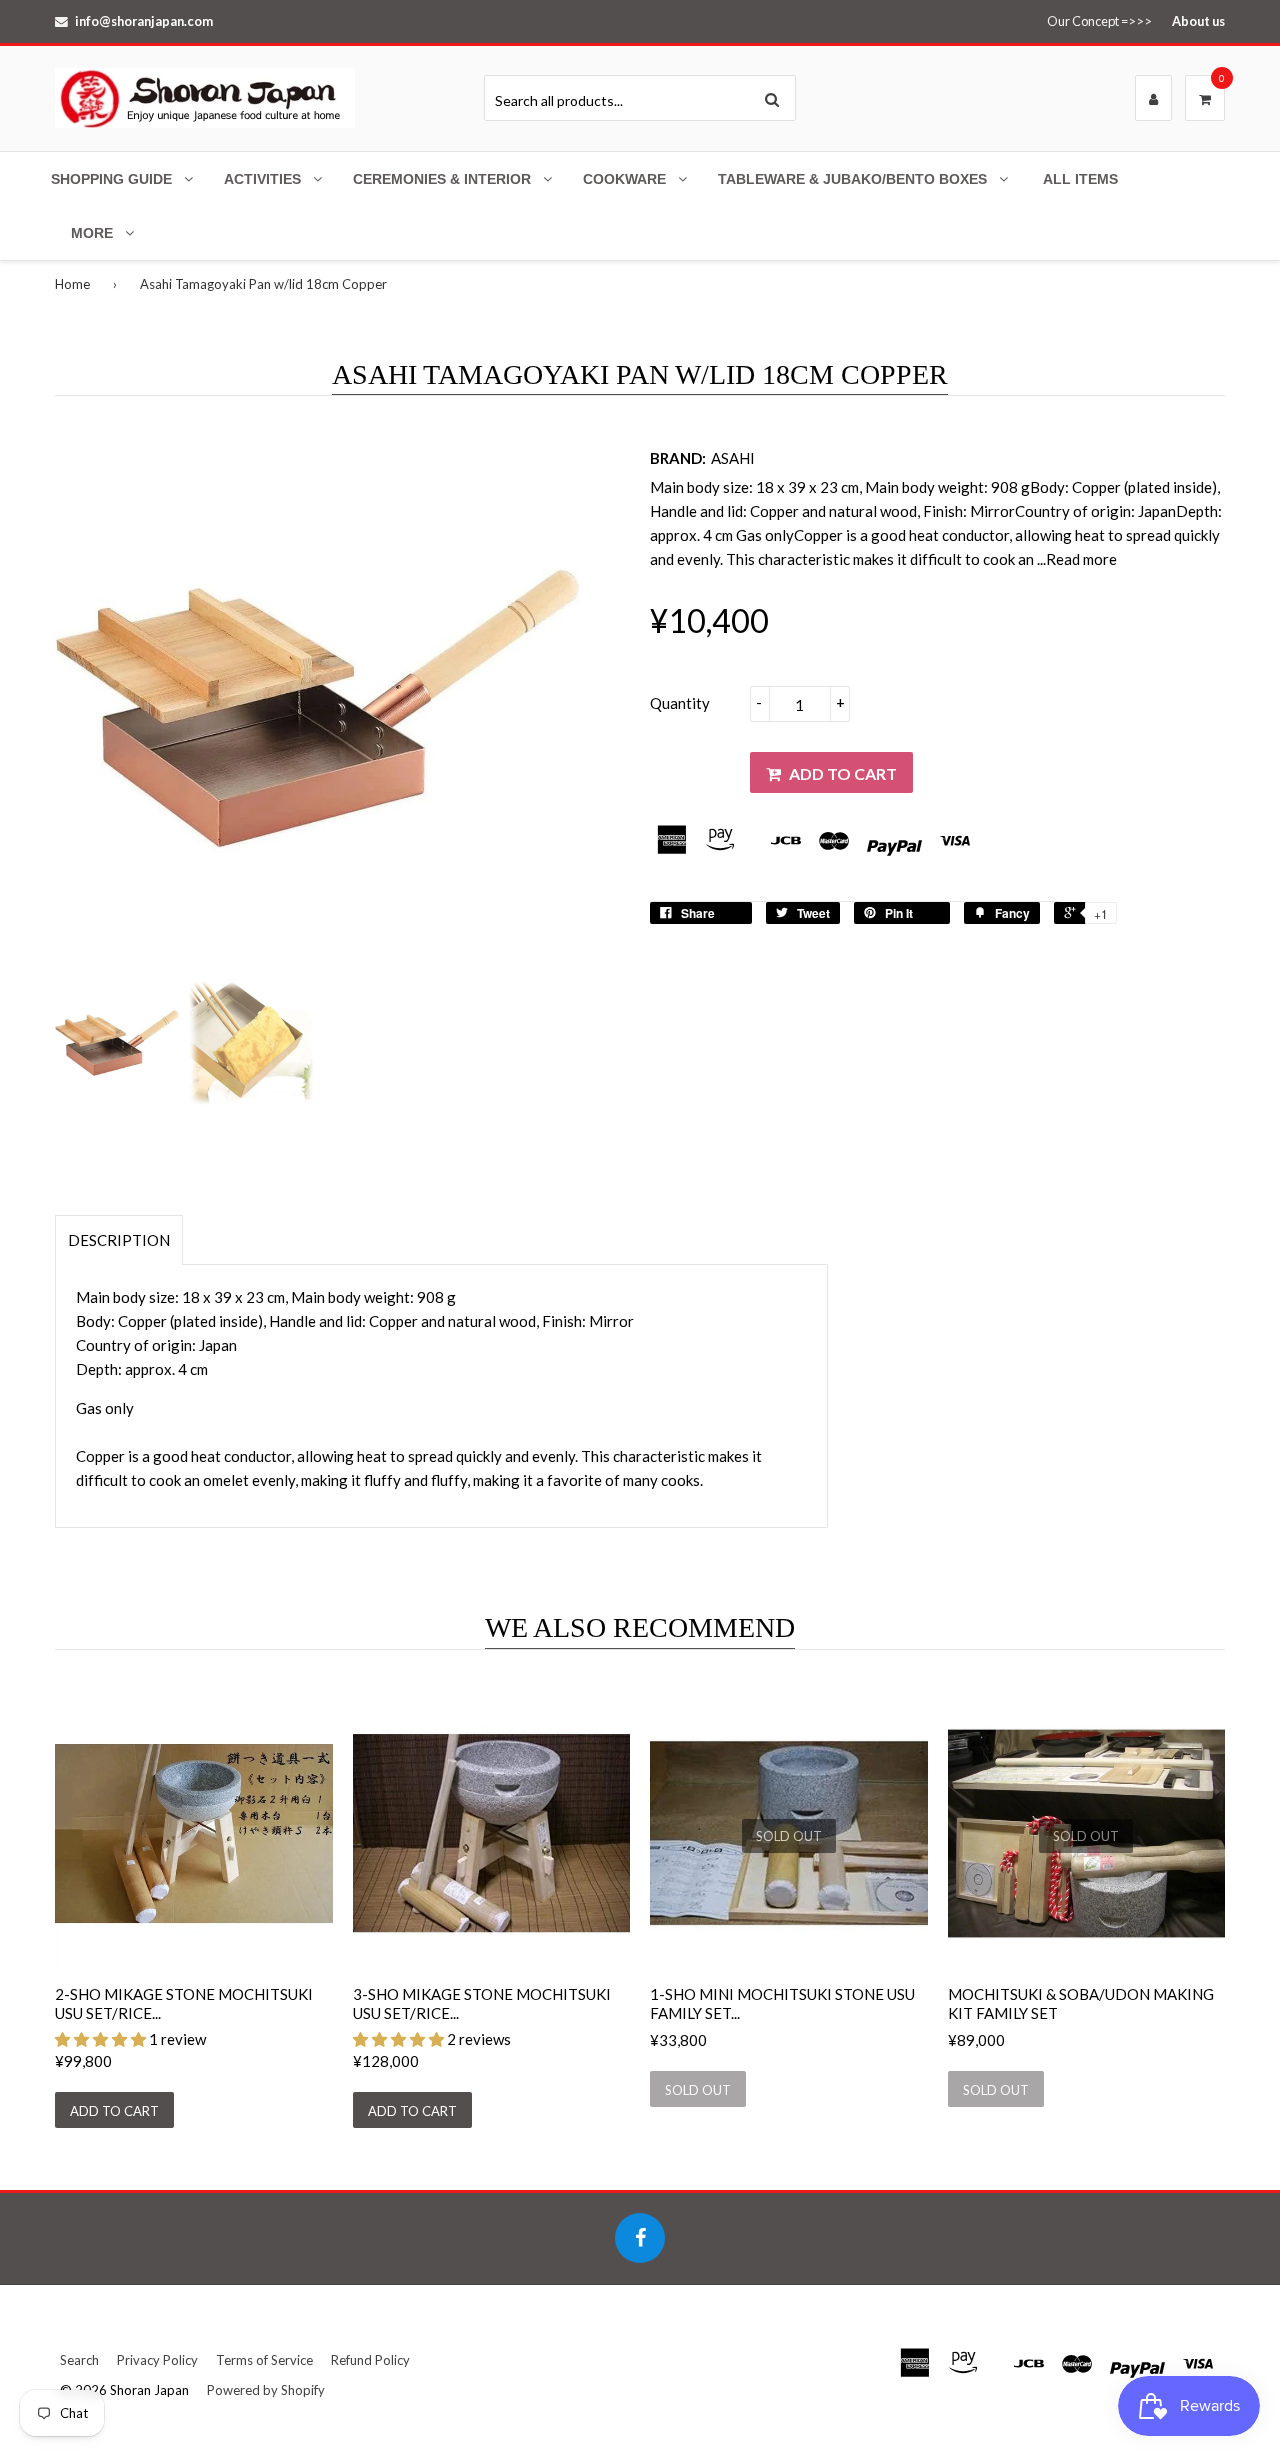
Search (79, 2360)
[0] (1205, 99)
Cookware (624, 179)
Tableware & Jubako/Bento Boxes (852, 179)
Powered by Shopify (266, 2390)
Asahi (733, 458)
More (92, 233)
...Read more (1077, 559)
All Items (1080, 179)
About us (1198, 21)
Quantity (680, 703)
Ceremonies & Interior (442, 179)
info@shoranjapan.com (144, 21)
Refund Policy (370, 2360)
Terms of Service (264, 2360)
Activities (262, 179)
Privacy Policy (157, 2360)
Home (72, 284)
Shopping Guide (111, 179)
